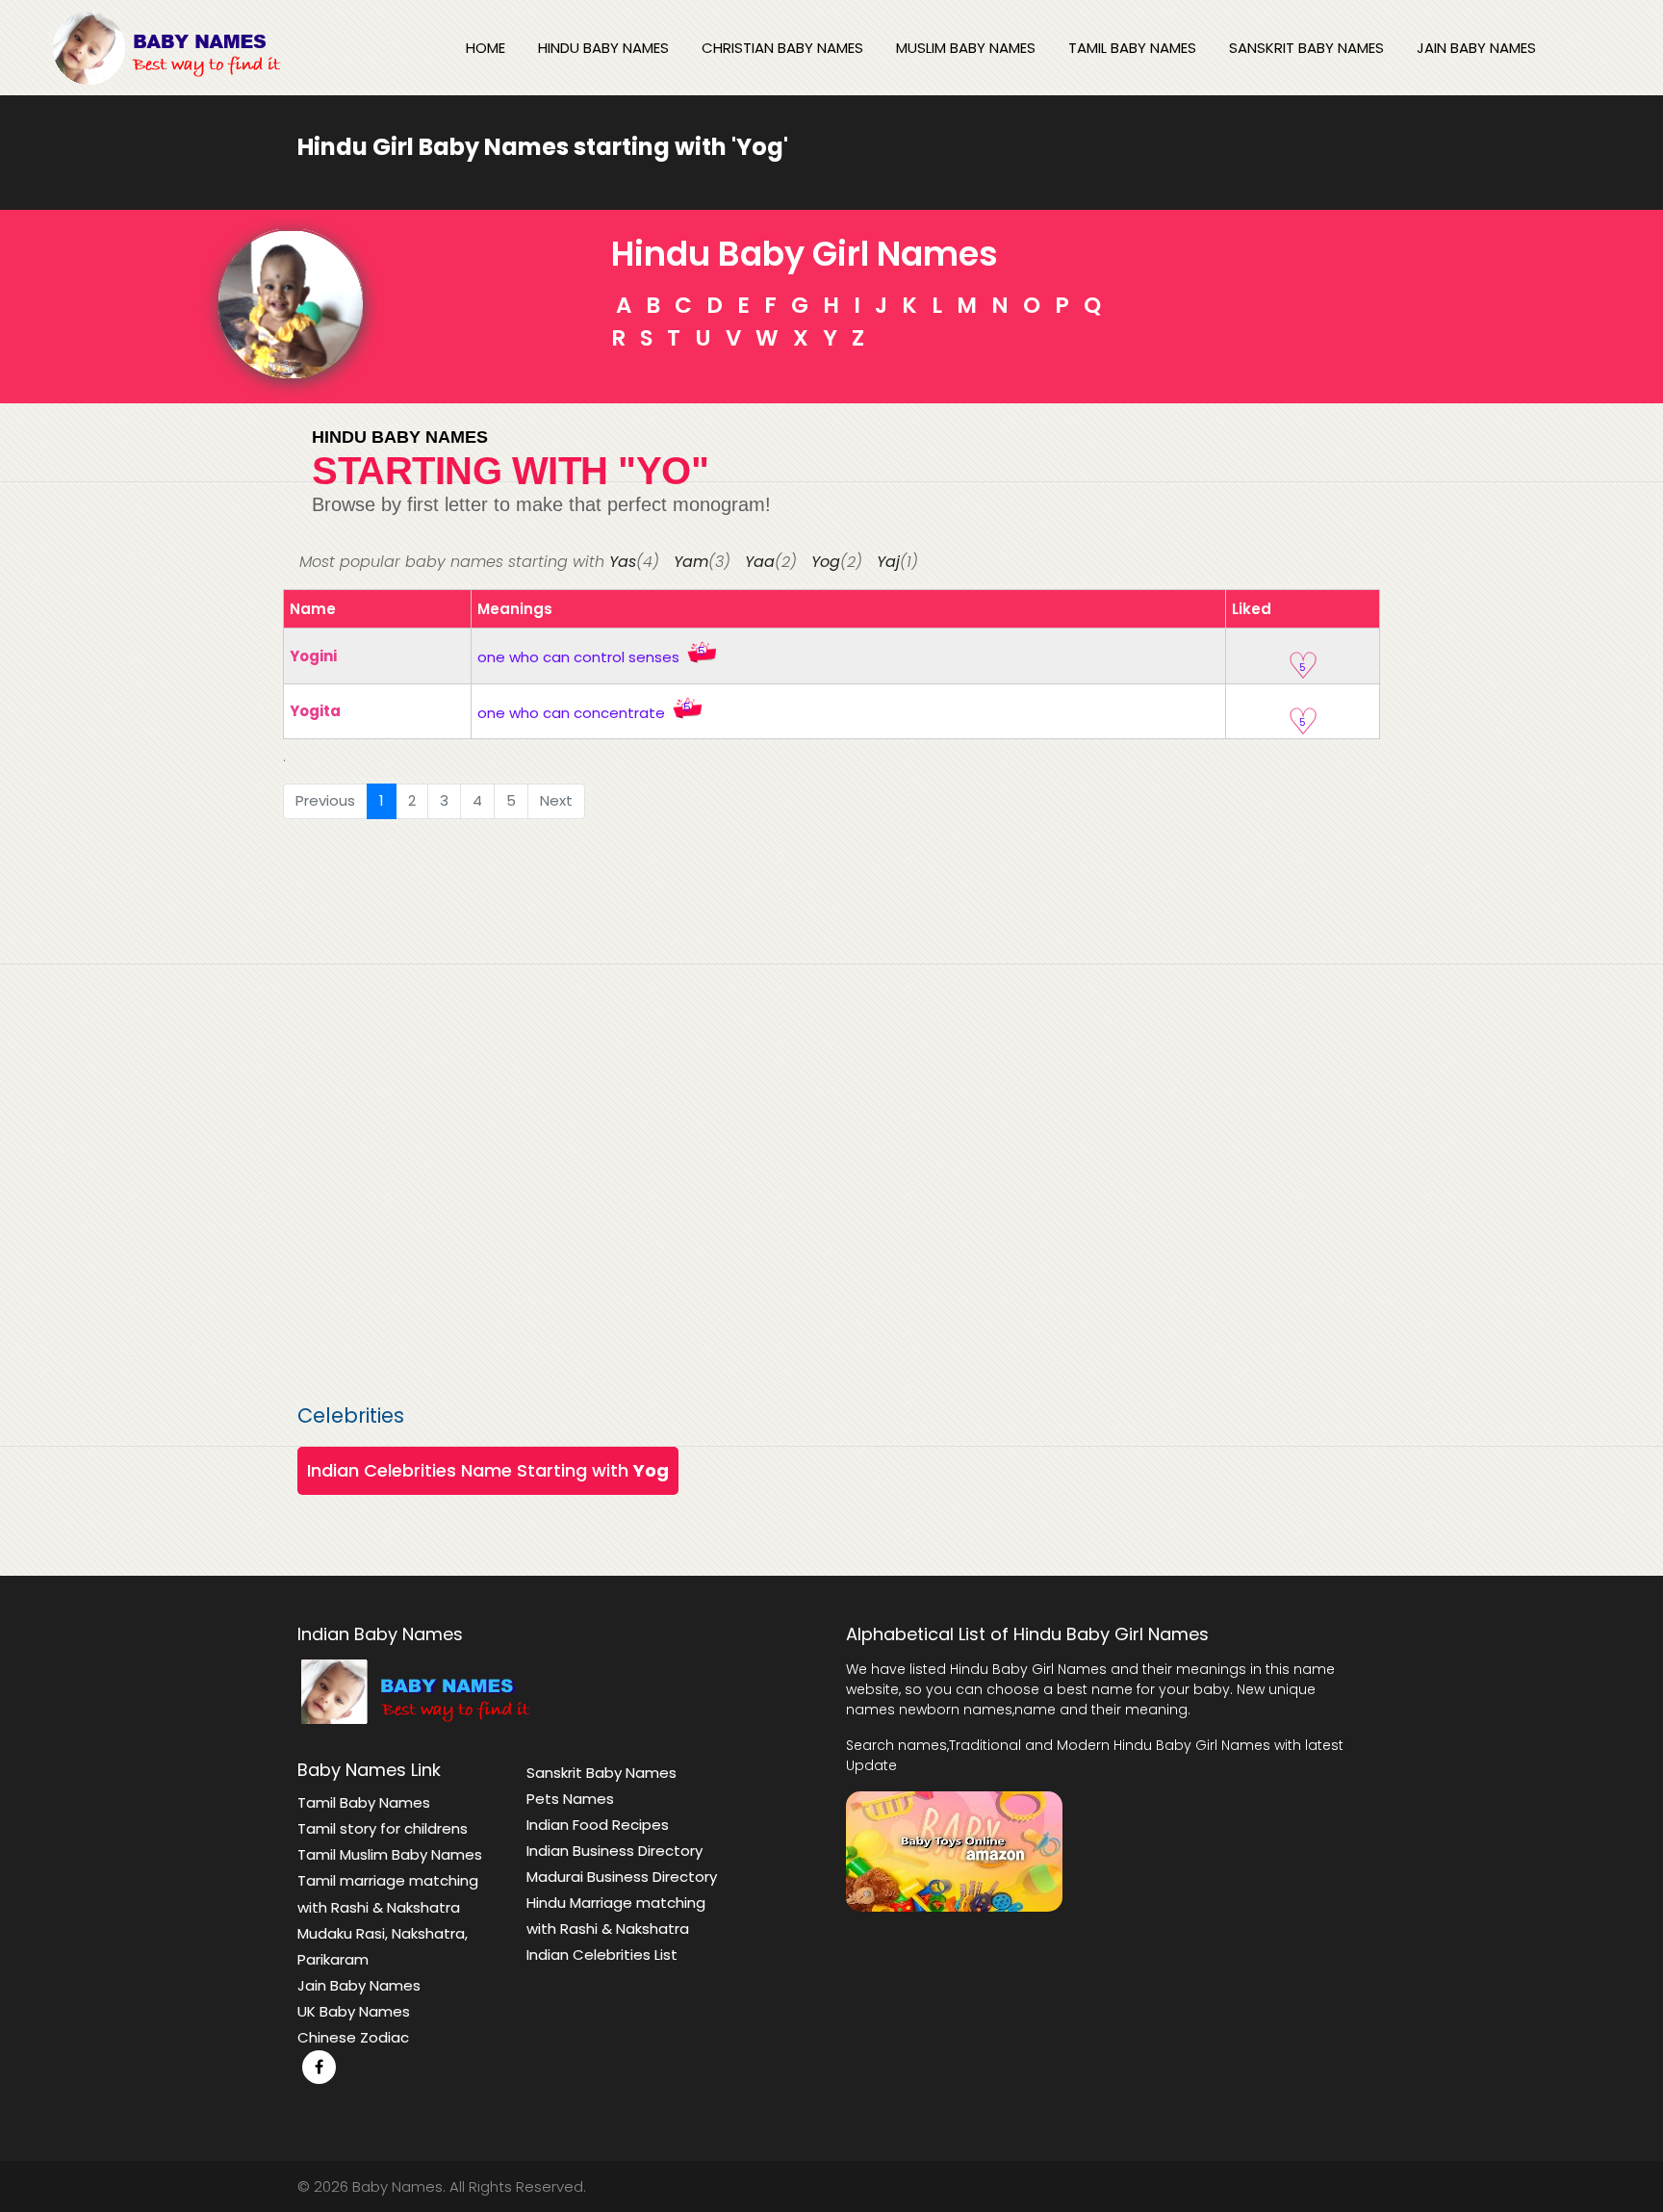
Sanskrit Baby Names (1306, 48)
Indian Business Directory (614, 1851)
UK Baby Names (354, 2011)
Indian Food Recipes (598, 1825)
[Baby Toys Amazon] (954, 1850)
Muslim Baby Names (966, 48)
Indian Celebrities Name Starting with (488, 1470)
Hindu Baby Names (603, 48)
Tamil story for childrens (383, 1828)
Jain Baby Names (1476, 48)
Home (486, 48)
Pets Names (570, 1799)
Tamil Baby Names (1132, 48)
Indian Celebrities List (602, 1955)
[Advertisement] (831, 1112)
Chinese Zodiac (353, 2037)
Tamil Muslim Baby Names (390, 1854)
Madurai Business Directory (622, 1877)
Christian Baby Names (782, 48)
